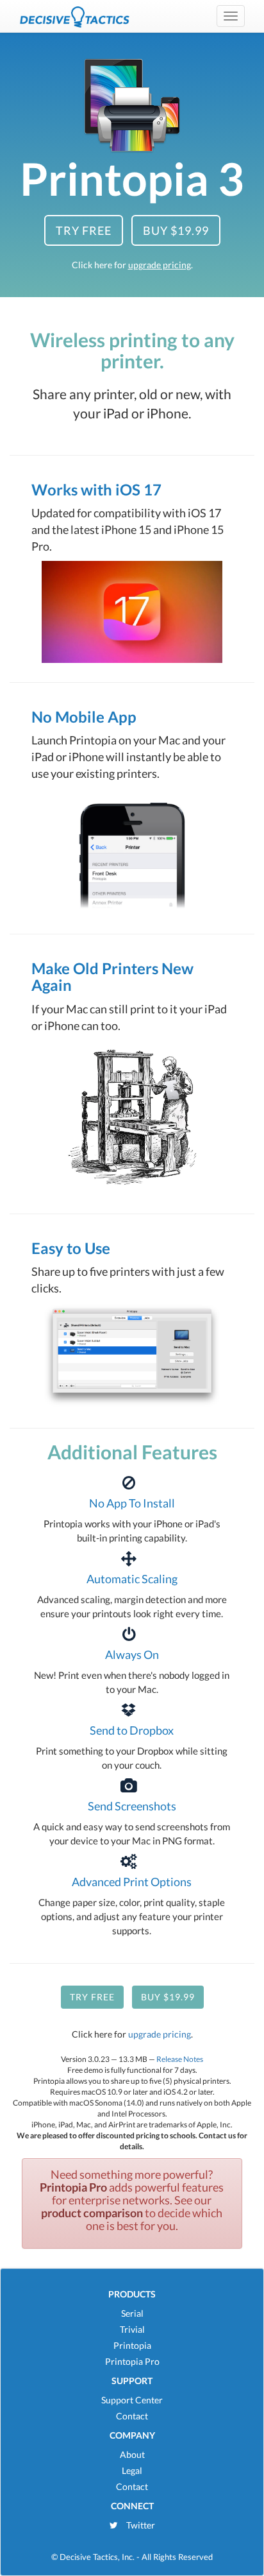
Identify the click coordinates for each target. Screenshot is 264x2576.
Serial (132, 2313)
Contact (132, 2416)
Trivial (132, 2329)
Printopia (132, 2345)
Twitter (140, 2525)
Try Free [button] (84, 230)
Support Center (132, 2400)
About (132, 2454)
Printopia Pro (73, 2187)
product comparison (92, 2213)
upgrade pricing (160, 265)
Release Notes (180, 2059)
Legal (132, 2470)
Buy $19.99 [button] (176, 230)
